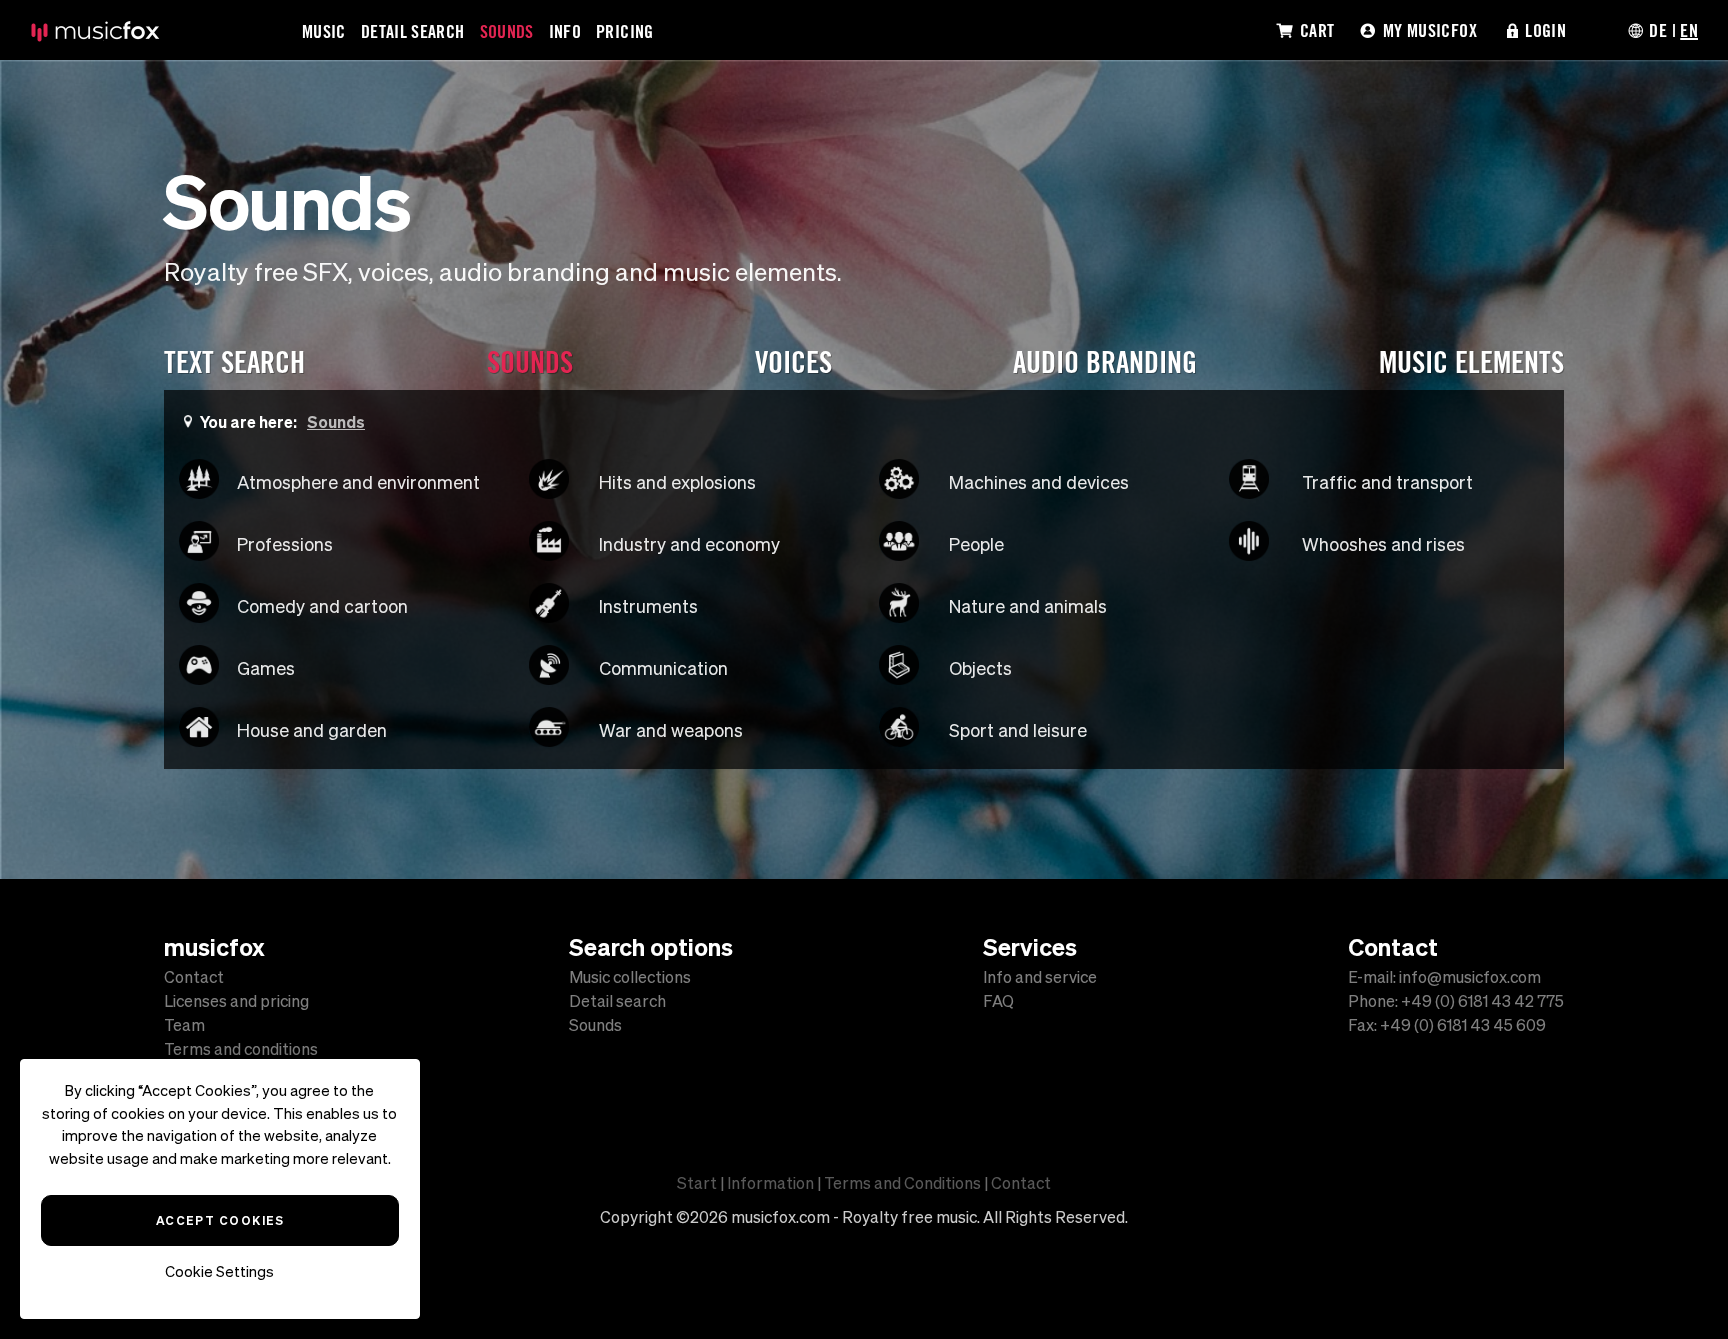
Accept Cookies (219, 1220)
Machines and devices (1039, 482)
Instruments (648, 606)
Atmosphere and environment (358, 482)
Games (266, 668)
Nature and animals (1028, 606)
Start (697, 1183)
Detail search (617, 1001)
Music (324, 31)
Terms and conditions (241, 1049)
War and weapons (671, 730)
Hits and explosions (677, 482)
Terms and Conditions (902, 1183)
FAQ (998, 1001)
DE (1658, 30)
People (976, 544)
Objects (980, 668)
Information (770, 1183)
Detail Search (413, 31)
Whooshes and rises (1383, 544)
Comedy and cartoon (322, 606)
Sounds (507, 31)
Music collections (630, 977)
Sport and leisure (1018, 730)
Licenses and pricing (236, 1001)
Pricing (625, 31)
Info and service (1040, 977)
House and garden (312, 730)
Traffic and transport (1387, 482)
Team (184, 1025)
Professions (285, 544)
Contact (194, 977)
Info (565, 31)
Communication (663, 668)
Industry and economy (689, 544)
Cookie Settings (220, 1271)
